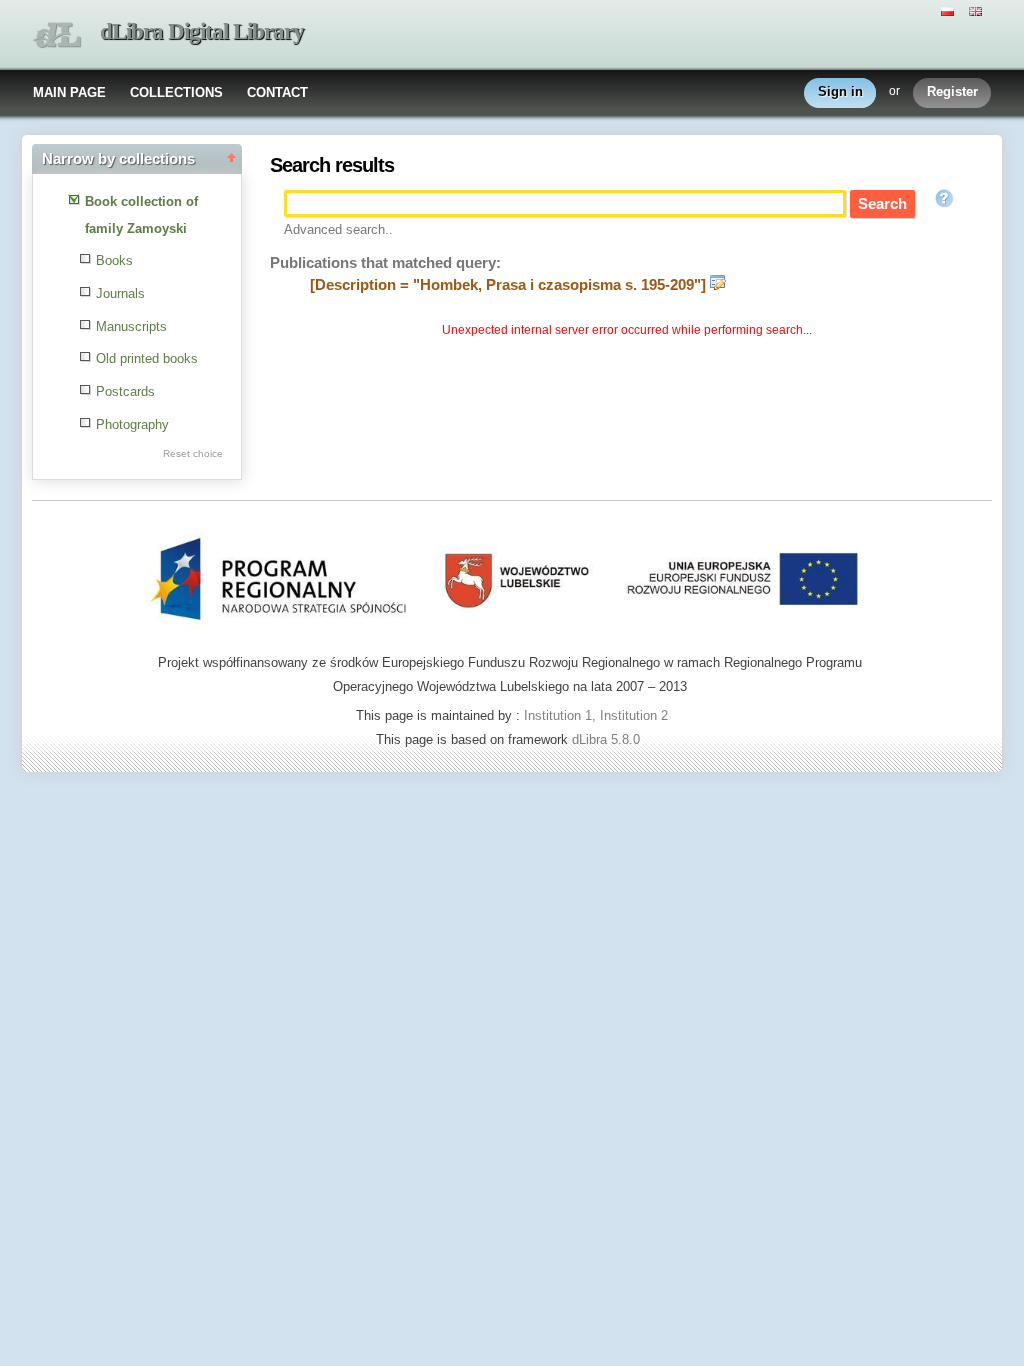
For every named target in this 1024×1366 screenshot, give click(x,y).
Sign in (840, 91)
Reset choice (193, 453)
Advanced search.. (338, 229)
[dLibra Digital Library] (57, 35)
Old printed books (147, 358)
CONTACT (277, 92)
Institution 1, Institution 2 (596, 715)
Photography (132, 424)
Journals (120, 293)
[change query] (718, 285)
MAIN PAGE (69, 92)
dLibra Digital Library (202, 31)
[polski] (950, 10)
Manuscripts (131, 326)
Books (114, 260)
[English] (978, 10)
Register (952, 91)
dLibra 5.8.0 (608, 739)
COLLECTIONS (176, 92)
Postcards (125, 391)
